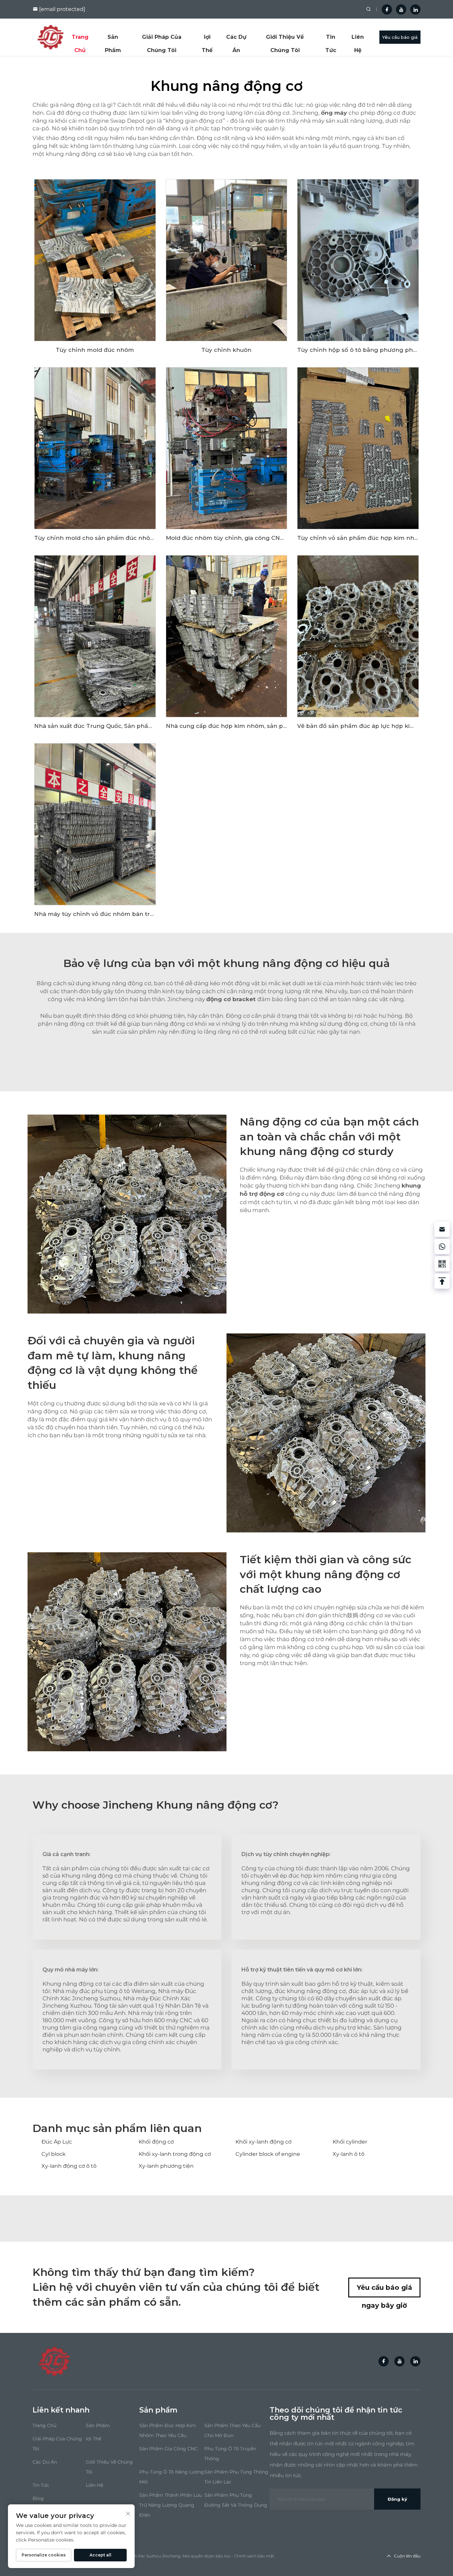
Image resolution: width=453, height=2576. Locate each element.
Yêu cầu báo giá (400, 37)
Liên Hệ (358, 39)
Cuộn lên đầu (407, 2556)
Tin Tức (331, 39)
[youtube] (401, 9)
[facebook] (387, 9)
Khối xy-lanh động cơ (263, 2142)
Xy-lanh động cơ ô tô (69, 2166)
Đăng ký (397, 2499)
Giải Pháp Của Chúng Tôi (162, 39)
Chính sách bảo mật (254, 2556)
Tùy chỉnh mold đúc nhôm (95, 350)
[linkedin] (415, 9)
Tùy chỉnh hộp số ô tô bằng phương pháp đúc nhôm (375, 350)
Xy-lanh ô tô (349, 2154)
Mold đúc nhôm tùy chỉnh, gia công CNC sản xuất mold (246, 538)
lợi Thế (207, 39)
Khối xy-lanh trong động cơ (175, 2154)
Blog (38, 2498)
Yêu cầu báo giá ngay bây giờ (385, 2290)
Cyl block (54, 2154)
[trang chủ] (50, 37)
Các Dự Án (236, 39)
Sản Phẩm (113, 39)
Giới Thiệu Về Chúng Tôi (285, 39)
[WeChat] (442, 1264)
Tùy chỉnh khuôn (226, 350)
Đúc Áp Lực (57, 2142)
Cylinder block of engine (268, 2154)
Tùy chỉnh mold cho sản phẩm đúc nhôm (95, 538)
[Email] (442, 1229)
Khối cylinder (350, 2142)
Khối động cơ (156, 2142)
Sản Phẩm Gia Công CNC (168, 2449)
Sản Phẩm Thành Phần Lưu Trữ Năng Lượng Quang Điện (171, 2505)
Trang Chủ (80, 39)
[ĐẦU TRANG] (442, 1281)
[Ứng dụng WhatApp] (442, 1247)
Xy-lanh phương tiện (166, 2166)
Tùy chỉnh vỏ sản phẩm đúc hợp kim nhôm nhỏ (367, 538)
